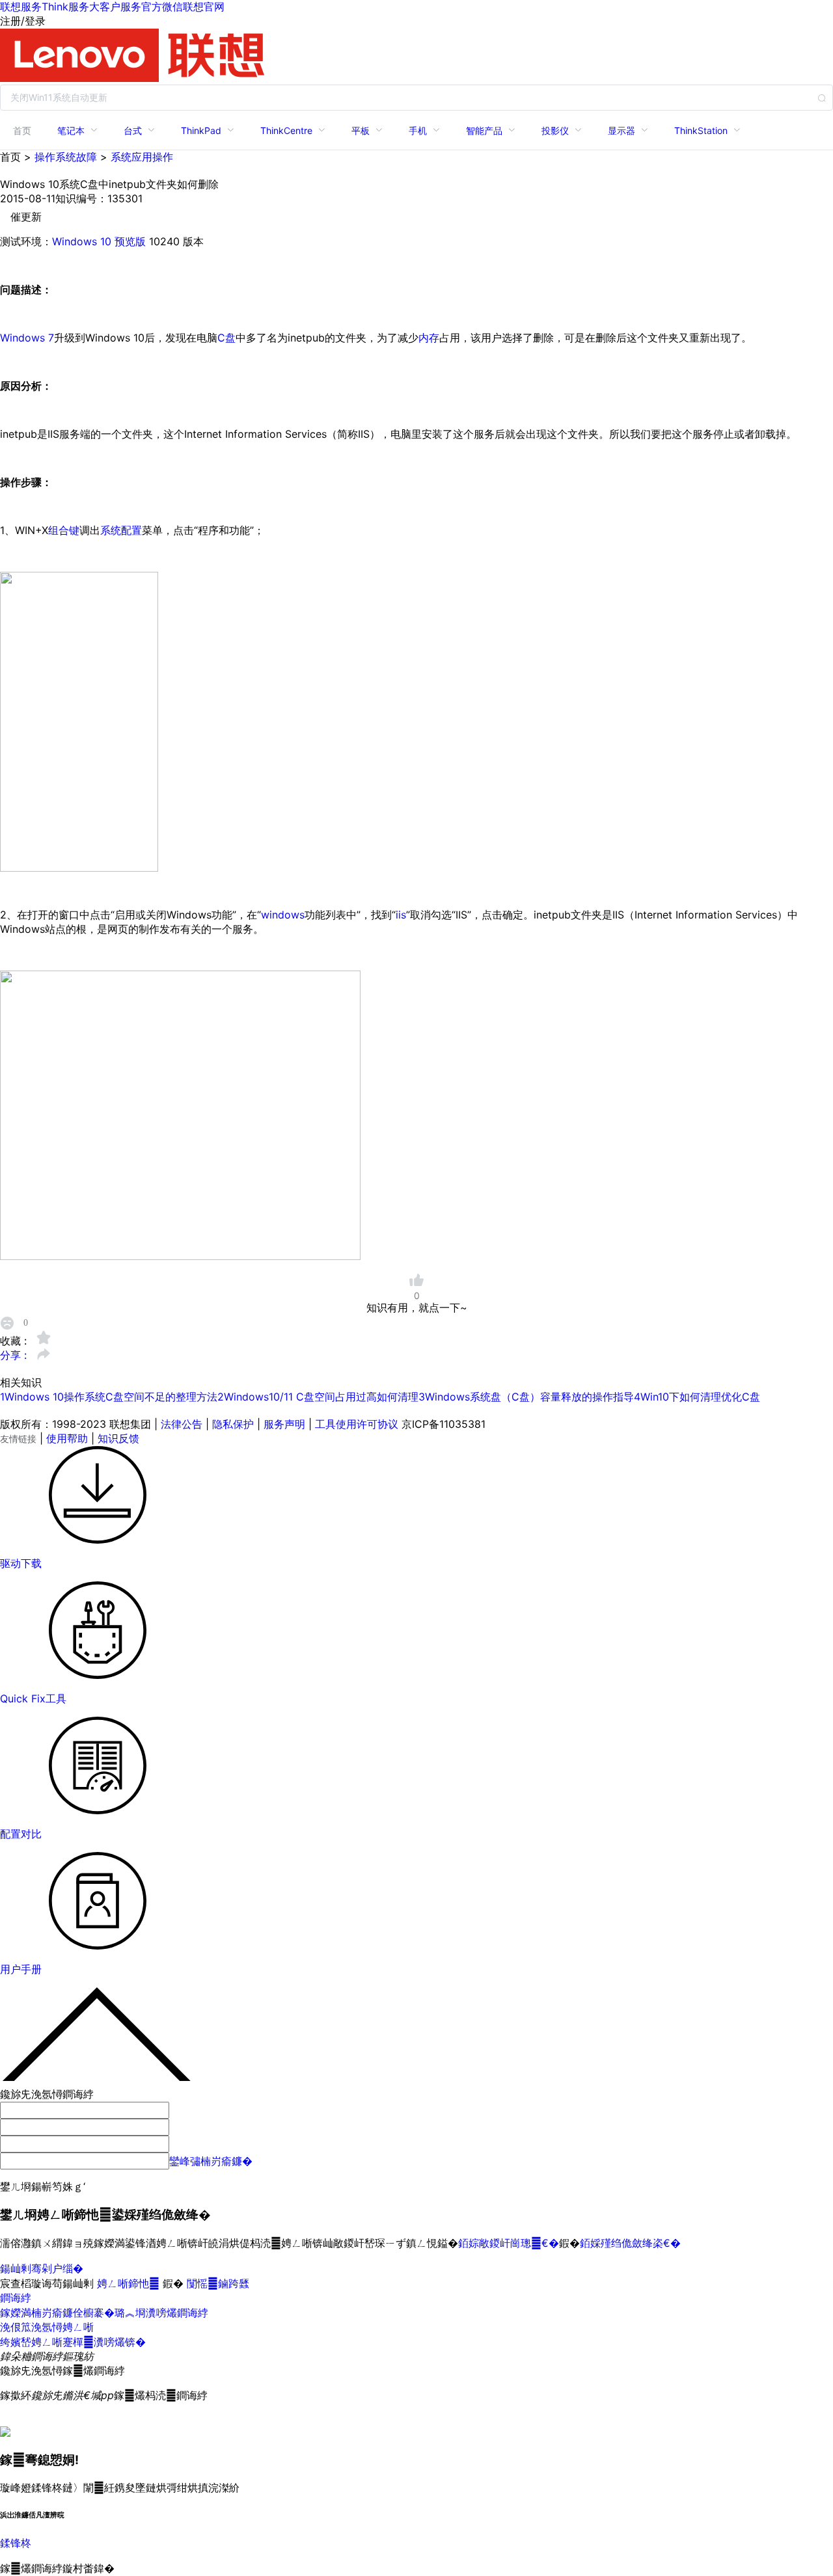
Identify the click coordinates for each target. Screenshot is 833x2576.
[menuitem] (22, 130)
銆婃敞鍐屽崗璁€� (509, 2243)
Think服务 (65, 7)
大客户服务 (115, 7)
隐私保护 (233, 1424)
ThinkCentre (286, 130)
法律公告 (182, 1424)
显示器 (621, 130)
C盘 (226, 338)
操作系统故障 (66, 157)
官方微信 (162, 7)
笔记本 (71, 130)
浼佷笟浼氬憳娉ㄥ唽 (47, 2327)
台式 (133, 130)
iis (401, 915)
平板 (361, 130)
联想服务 (21, 7)
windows (283, 915)
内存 (429, 338)
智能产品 (484, 130)
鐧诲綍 (16, 2298)
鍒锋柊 (16, 2543)
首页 (22, 130)
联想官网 (204, 7)
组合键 (64, 530)
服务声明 (284, 1424)
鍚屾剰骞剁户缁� (42, 2268)
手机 (418, 130)
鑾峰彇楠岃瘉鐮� (211, 2161)
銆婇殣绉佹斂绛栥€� (630, 2243)
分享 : (15, 1355)
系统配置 (121, 530)
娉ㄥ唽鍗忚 (130, 2283)
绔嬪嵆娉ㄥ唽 (31, 2342)
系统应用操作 (142, 157)
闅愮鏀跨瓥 (218, 2283)
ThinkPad (201, 130)
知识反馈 (118, 1438)
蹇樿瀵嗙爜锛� (104, 2342)
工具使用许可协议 (357, 1424)
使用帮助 (67, 1438)
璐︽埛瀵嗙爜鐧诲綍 (161, 2313)
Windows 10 (82, 241)
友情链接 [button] (18, 1439)
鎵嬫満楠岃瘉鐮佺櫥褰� (57, 2313)
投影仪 (555, 130)
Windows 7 (27, 338)
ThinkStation (701, 130)
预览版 (130, 241)
